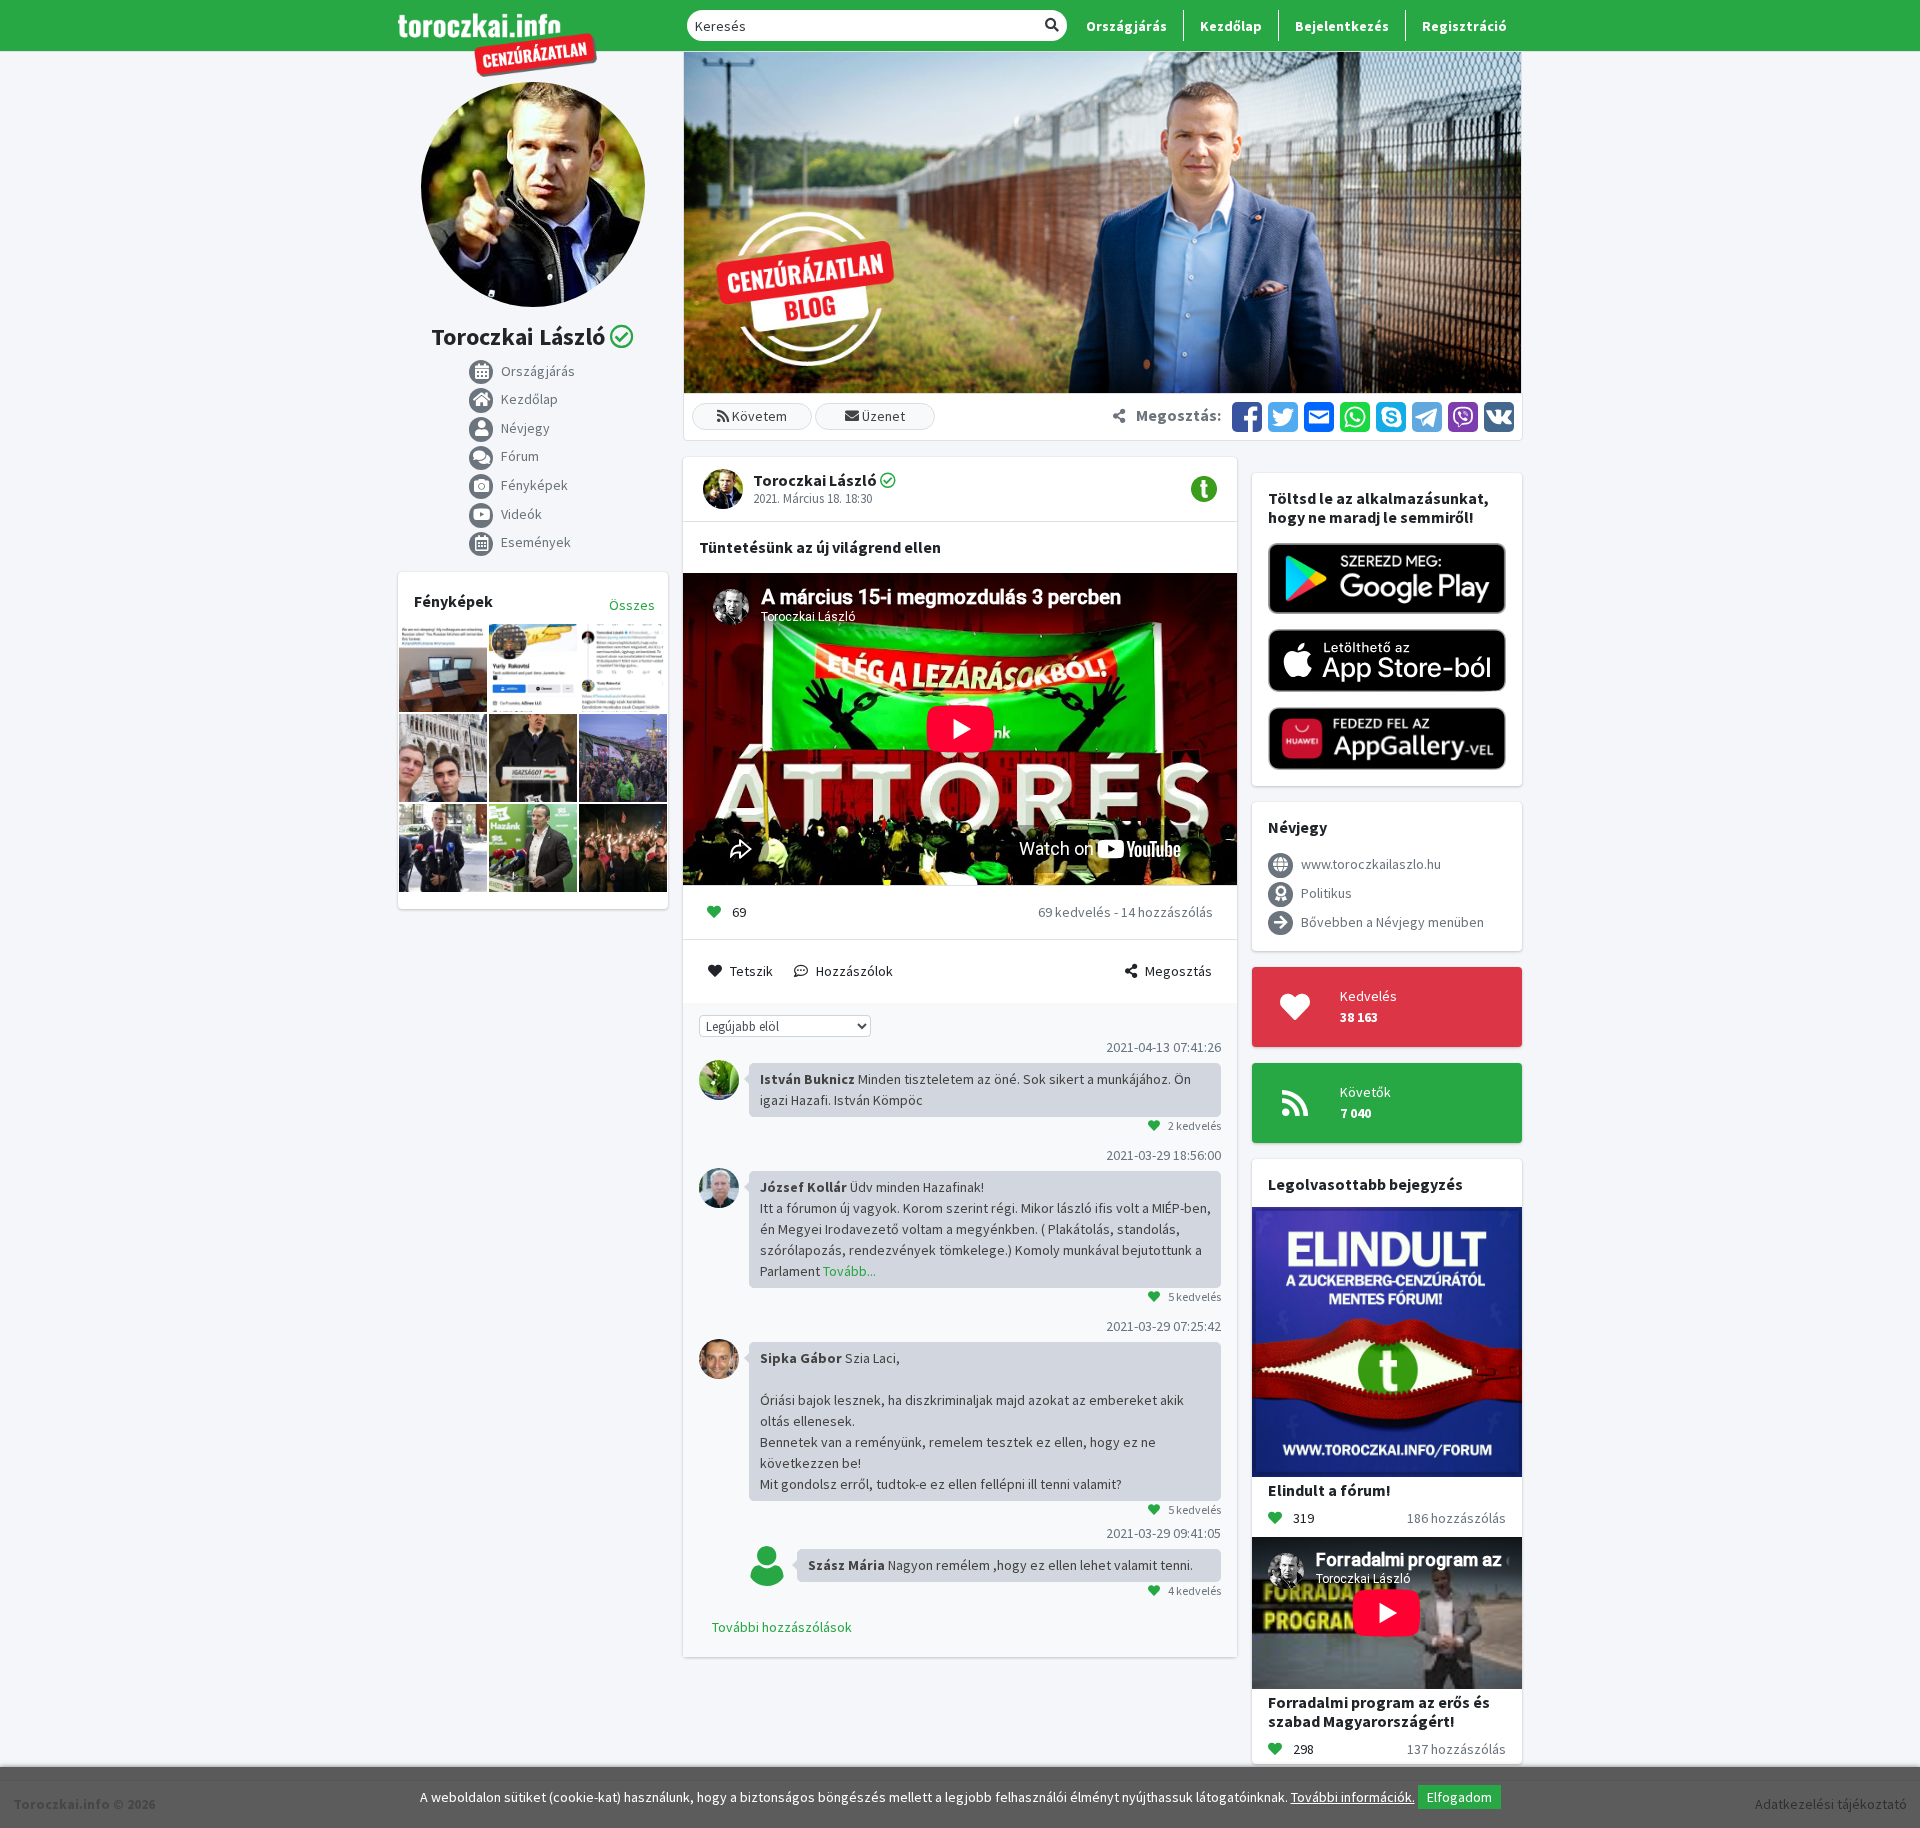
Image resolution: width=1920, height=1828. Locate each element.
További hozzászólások (782, 1627)
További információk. (1353, 1797)
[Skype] (1391, 415)
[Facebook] (1247, 415)
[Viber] (1463, 415)
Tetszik (751, 971)
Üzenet (882, 416)
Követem (758, 416)
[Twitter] (1283, 415)
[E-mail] (1319, 415)
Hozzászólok (854, 971)
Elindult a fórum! (1329, 1490)
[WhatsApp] (1355, 415)
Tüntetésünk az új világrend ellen (820, 547)
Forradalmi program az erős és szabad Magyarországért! (1379, 1711)
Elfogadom (1459, 1797)
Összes (632, 605)
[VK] (1497, 415)
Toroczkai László (815, 480)
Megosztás (1178, 971)
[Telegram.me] (1427, 415)
